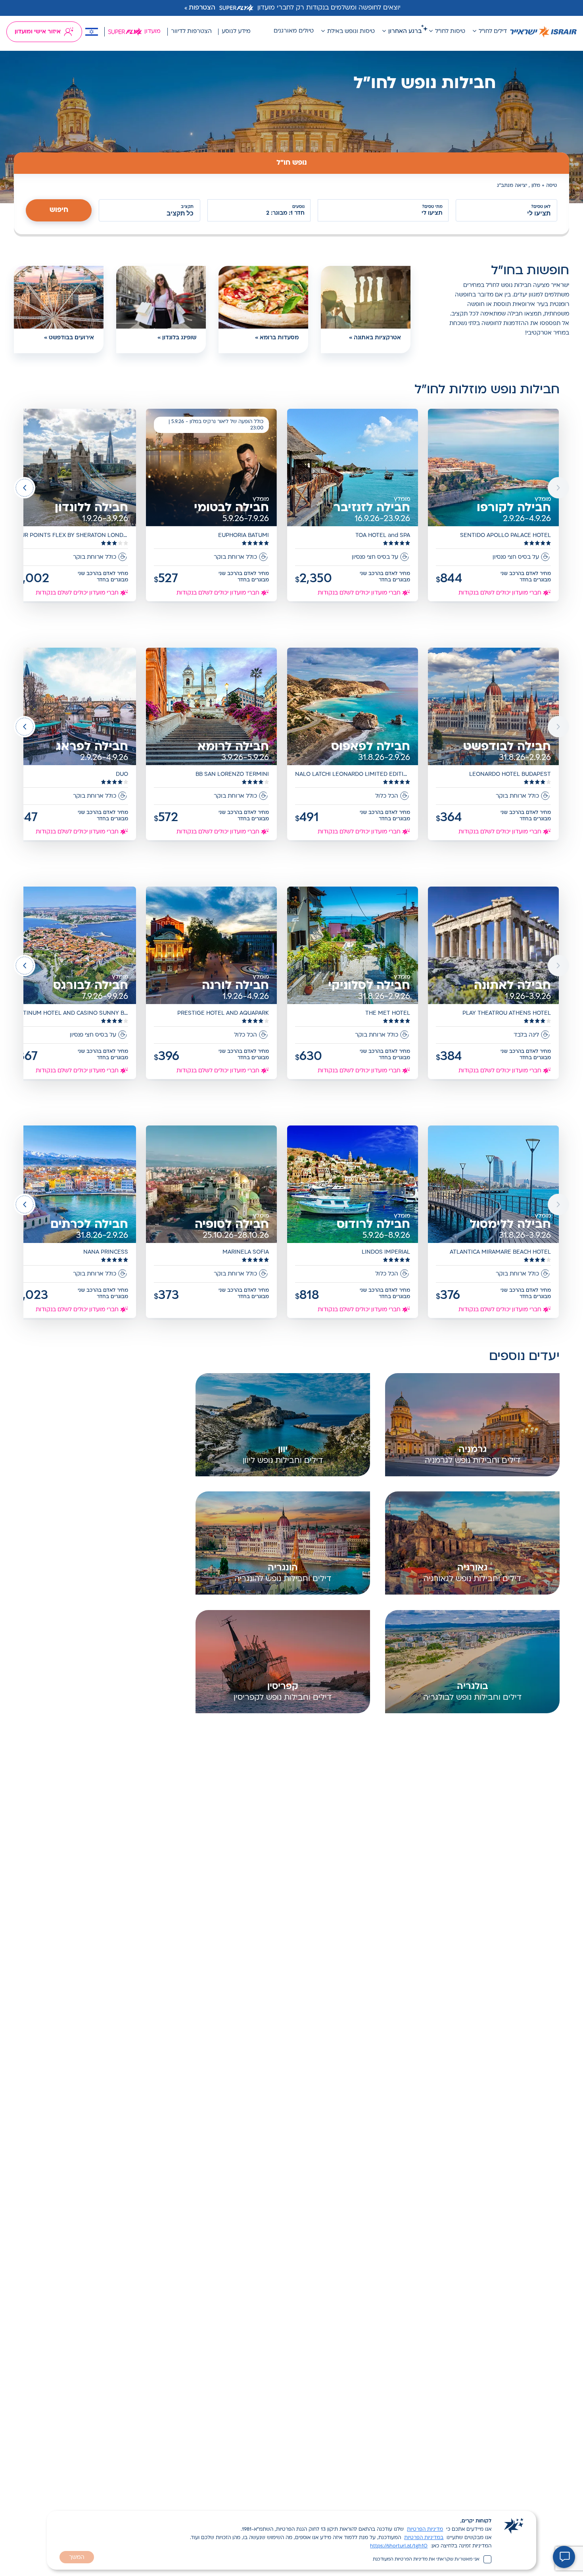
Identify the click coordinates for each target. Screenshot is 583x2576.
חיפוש (59, 210)
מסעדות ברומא (279, 338)
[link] (494, 506)
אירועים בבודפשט (71, 338)
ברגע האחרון (405, 32)
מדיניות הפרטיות (425, 2530)
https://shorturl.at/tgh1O (399, 2546)
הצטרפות (202, 8)
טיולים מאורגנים (294, 31)
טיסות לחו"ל (450, 32)
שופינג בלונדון (179, 338)
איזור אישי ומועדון (38, 32)
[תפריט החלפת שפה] (92, 32)
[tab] (291, 163)
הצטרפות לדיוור (191, 32)
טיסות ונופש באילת (351, 32)
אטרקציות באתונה (377, 338)
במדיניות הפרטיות (424, 2538)
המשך (77, 2558)
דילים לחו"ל (493, 32)
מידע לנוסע (236, 32)
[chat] (564, 2557)
